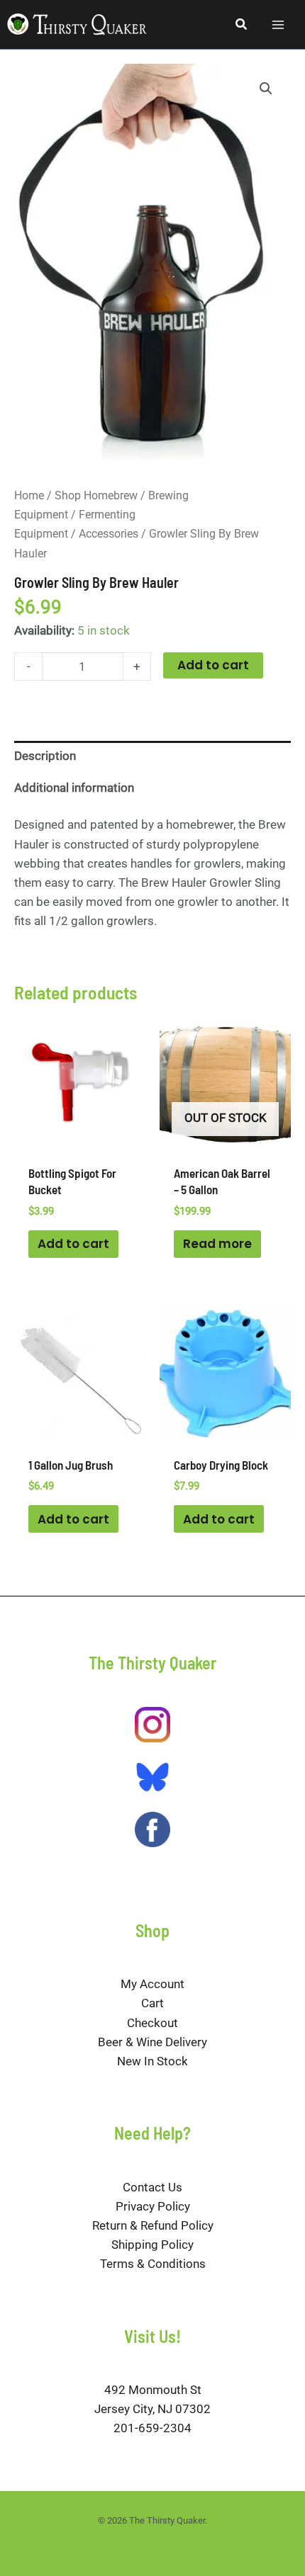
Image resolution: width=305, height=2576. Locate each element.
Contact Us (152, 2187)
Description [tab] (45, 756)
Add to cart (213, 665)
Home (29, 495)
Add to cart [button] (73, 1244)
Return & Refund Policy (153, 2225)
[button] (242, 24)
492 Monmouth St (153, 2390)
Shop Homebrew (96, 495)
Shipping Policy (152, 2245)
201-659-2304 (152, 2428)
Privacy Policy (153, 2206)
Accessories (109, 534)
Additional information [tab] (74, 788)
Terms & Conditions (153, 2264)
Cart (152, 2003)
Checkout (152, 2023)
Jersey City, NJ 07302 (152, 2409)
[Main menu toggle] (278, 25)
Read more (217, 1244)
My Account (152, 1984)
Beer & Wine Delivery (152, 2042)
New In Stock (152, 2061)
